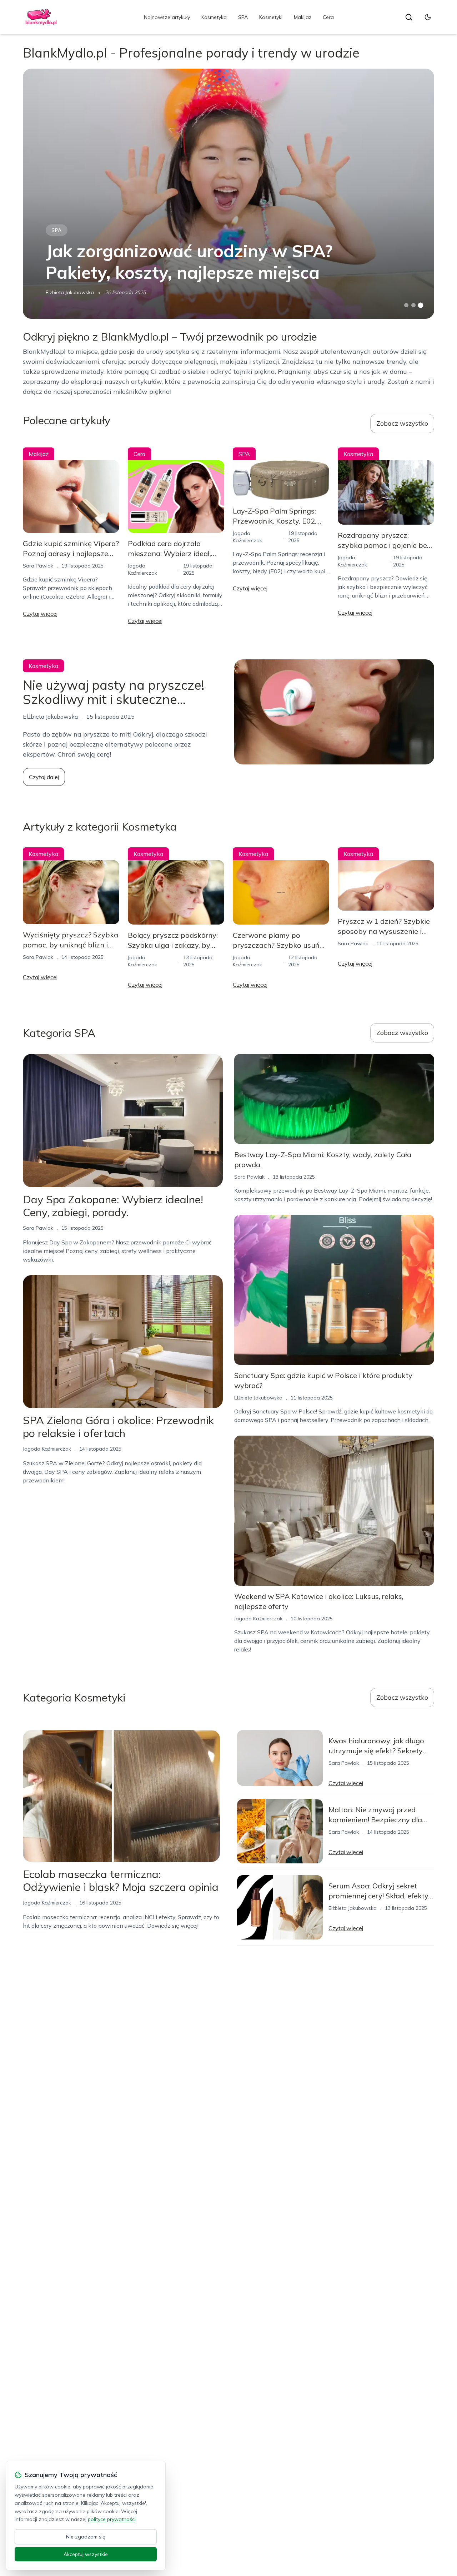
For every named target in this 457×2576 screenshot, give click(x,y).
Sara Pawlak (38, 566)
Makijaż (303, 17)
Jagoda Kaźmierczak (47, 1449)
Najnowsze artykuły (167, 17)
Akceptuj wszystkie (86, 2554)
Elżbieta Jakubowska (70, 292)
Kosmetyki (271, 17)
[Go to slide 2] (413, 305)
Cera (328, 17)
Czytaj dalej (44, 777)
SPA (243, 17)
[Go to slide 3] (421, 305)
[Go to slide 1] (406, 305)
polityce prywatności (112, 2519)
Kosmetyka (214, 17)
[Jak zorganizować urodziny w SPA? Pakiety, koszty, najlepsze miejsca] (228, 194)
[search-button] (409, 17)
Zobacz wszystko (402, 423)
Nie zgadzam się (86, 2537)
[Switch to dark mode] (428, 17)
